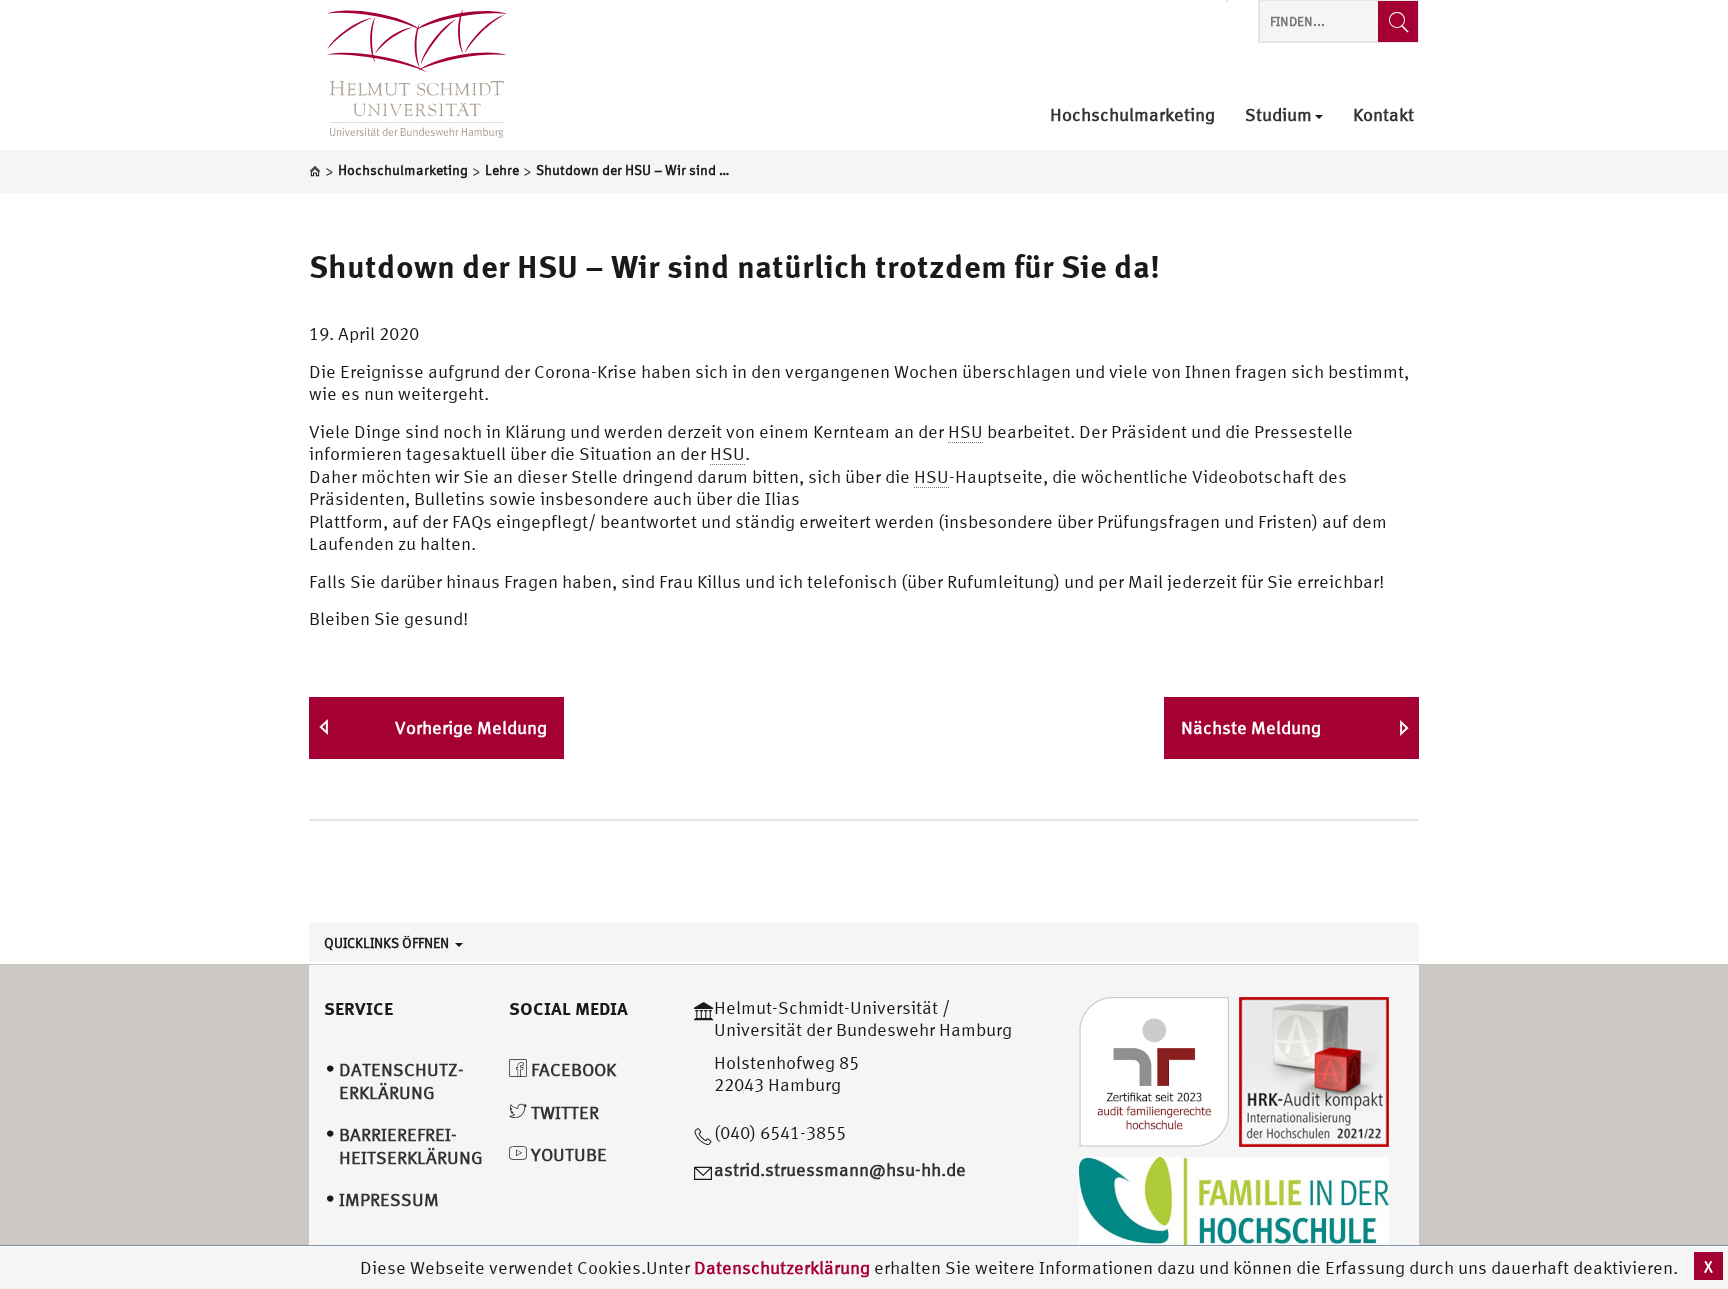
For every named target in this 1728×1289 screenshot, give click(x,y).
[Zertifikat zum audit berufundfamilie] (1154, 1069)
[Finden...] (1398, 21)
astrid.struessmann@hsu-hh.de (840, 1169)
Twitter (563, 1112)
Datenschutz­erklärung (401, 1081)
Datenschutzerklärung (782, 1267)
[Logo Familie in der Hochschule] (1234, 1204)
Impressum (389, 1199)
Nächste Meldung (1251, 727)
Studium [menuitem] (1278, 115)
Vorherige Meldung (471, 727)
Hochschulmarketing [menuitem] (1132, 115)
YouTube (567, 1154)
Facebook (571, 1069)
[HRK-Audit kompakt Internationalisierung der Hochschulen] (1314, 1069)
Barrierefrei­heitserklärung (411, 1146)
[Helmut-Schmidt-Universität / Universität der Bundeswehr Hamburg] (408, 75)
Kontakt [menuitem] (1383, 115)
